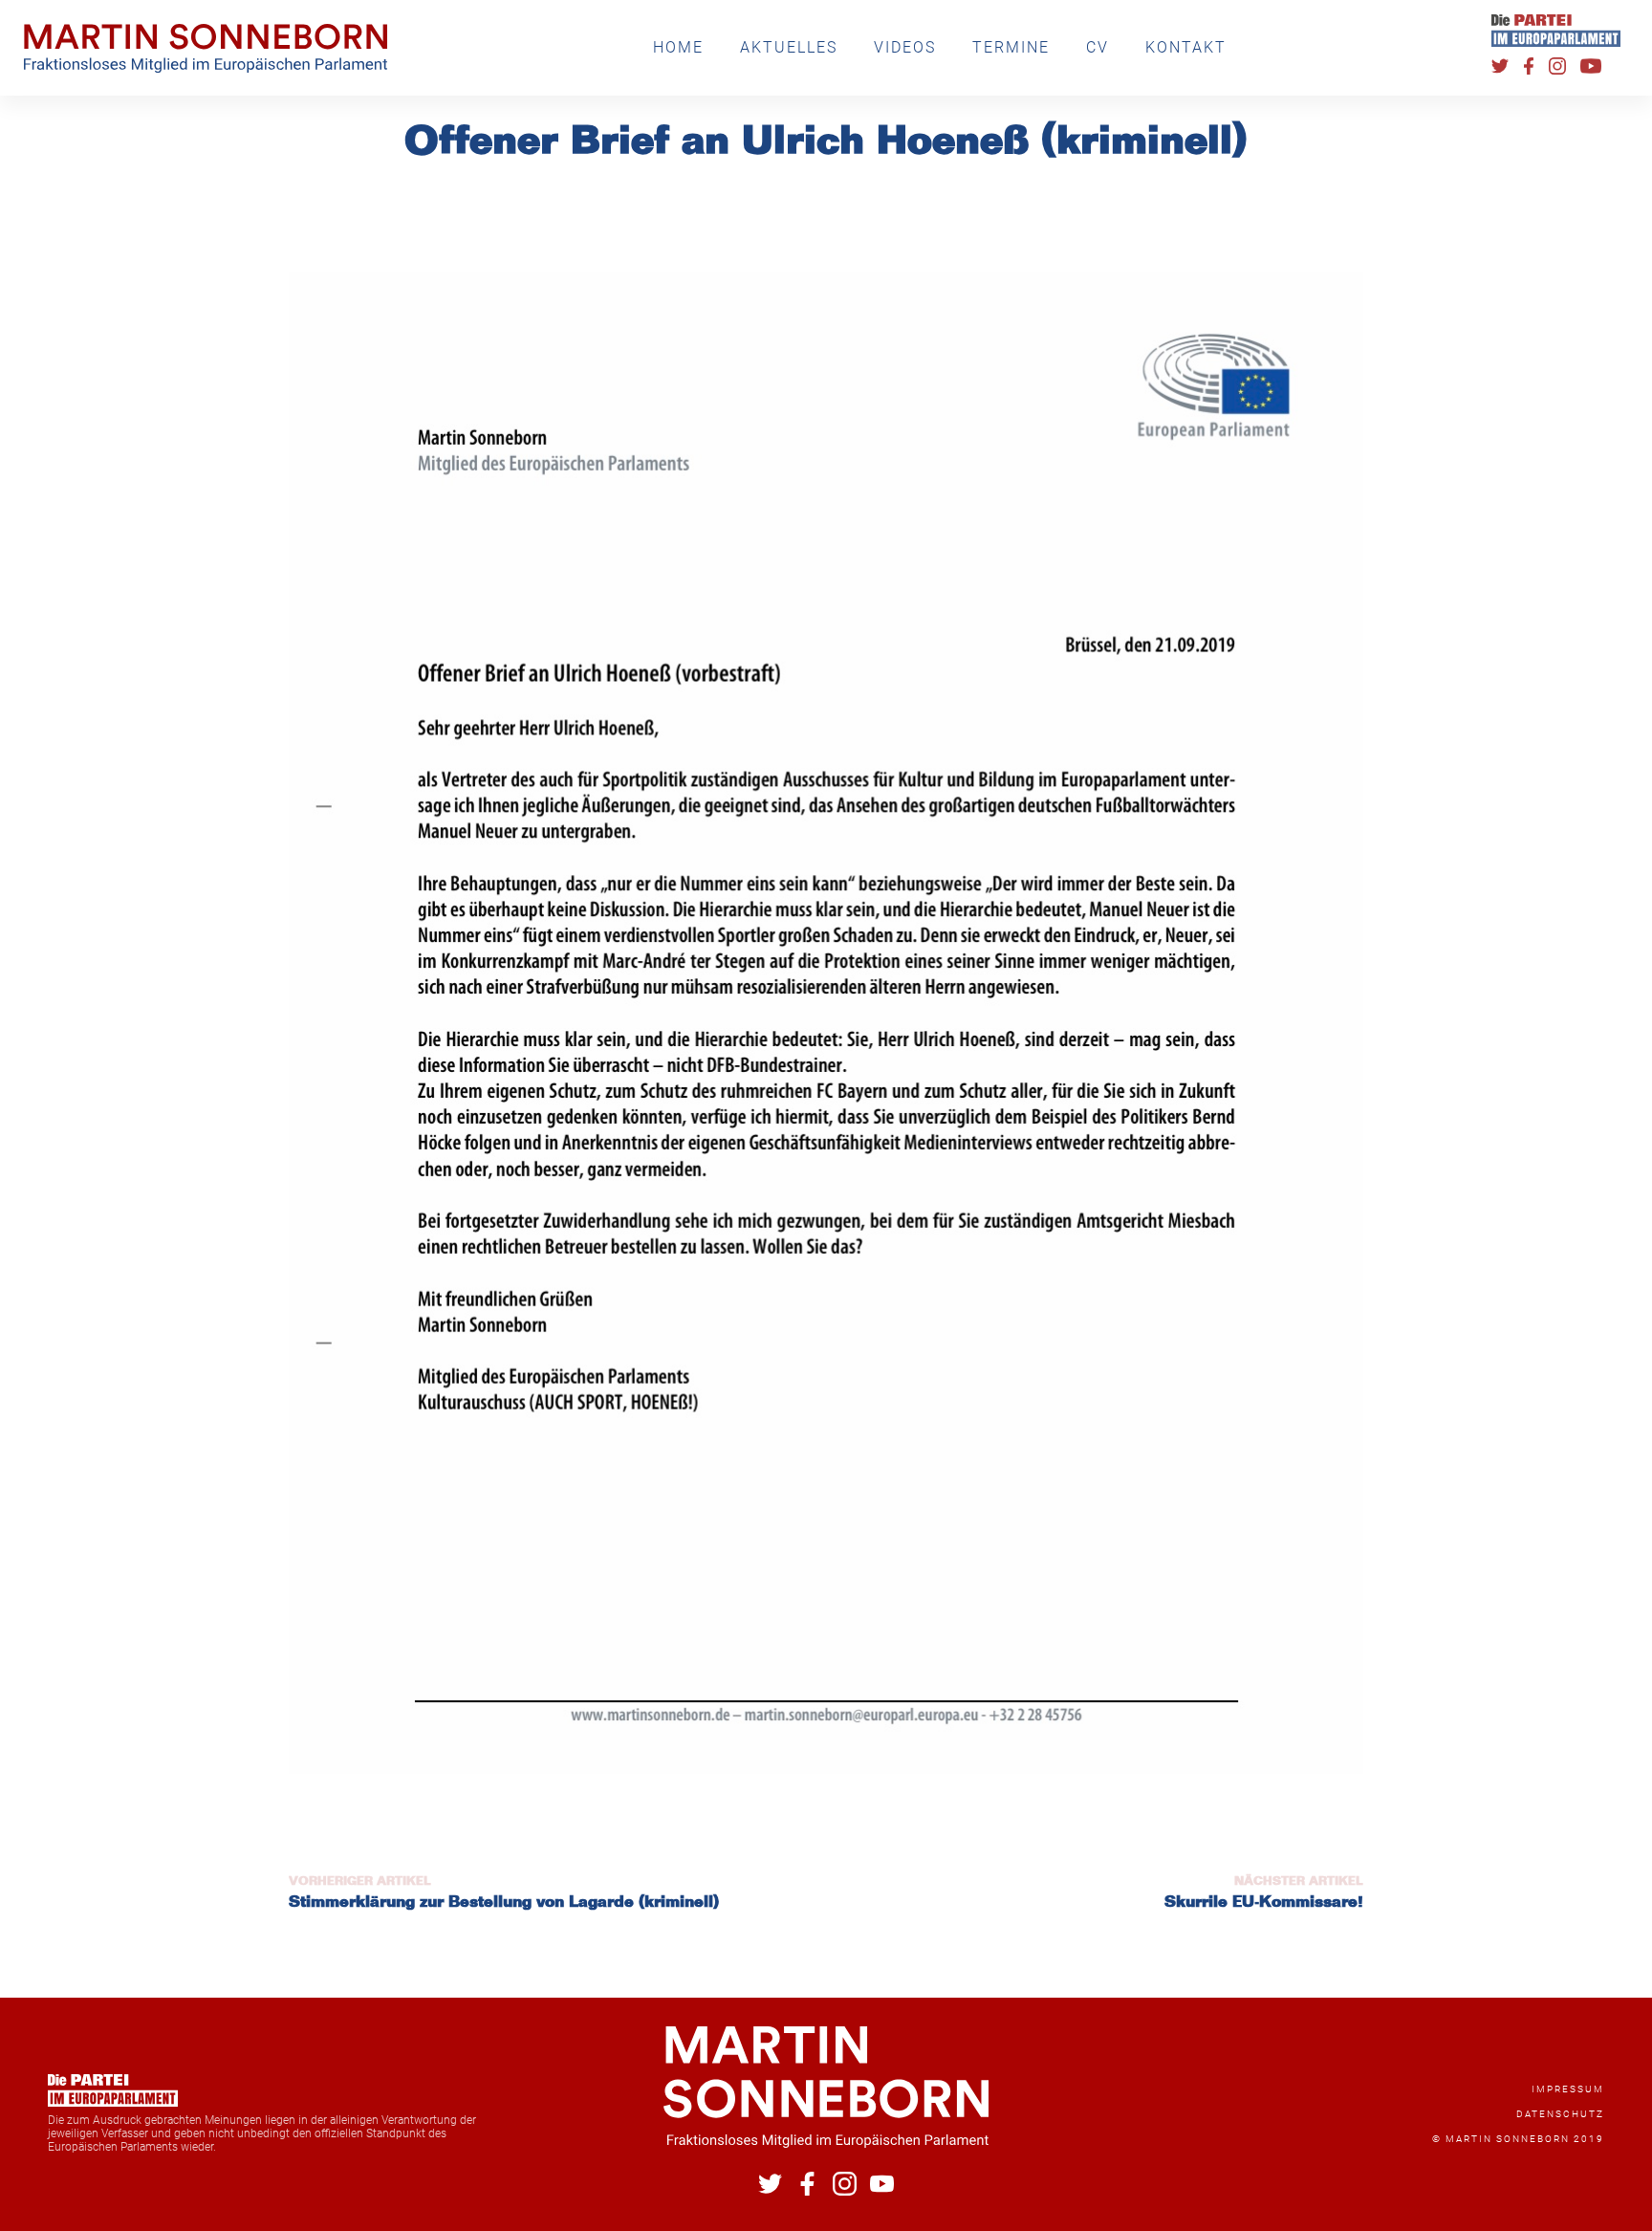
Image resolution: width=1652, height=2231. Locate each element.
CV (1098, 47)
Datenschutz (1560, 2114)
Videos (905, 47)
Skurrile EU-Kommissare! (1264, 1903)
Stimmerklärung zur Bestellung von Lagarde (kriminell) (504, 1903)
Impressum (1568, 2089)
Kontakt (1186, 47)
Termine (1011, 47)
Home (678, 47)
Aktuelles (789, 47)
